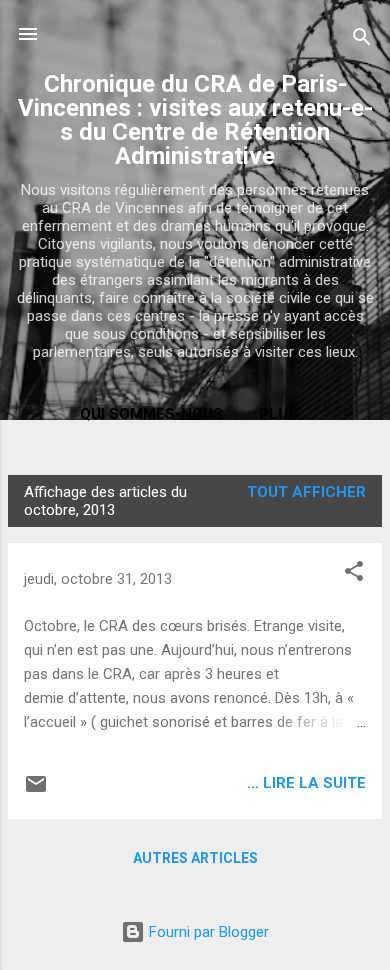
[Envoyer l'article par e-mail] (36, 791)
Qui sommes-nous (151, 414)
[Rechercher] (362, 40)
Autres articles (195, 858)
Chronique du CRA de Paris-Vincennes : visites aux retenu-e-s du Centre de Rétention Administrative (195, 120)
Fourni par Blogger (207, 932)
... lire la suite (306, 783)
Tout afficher (306, 492)
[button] (354, 574)
